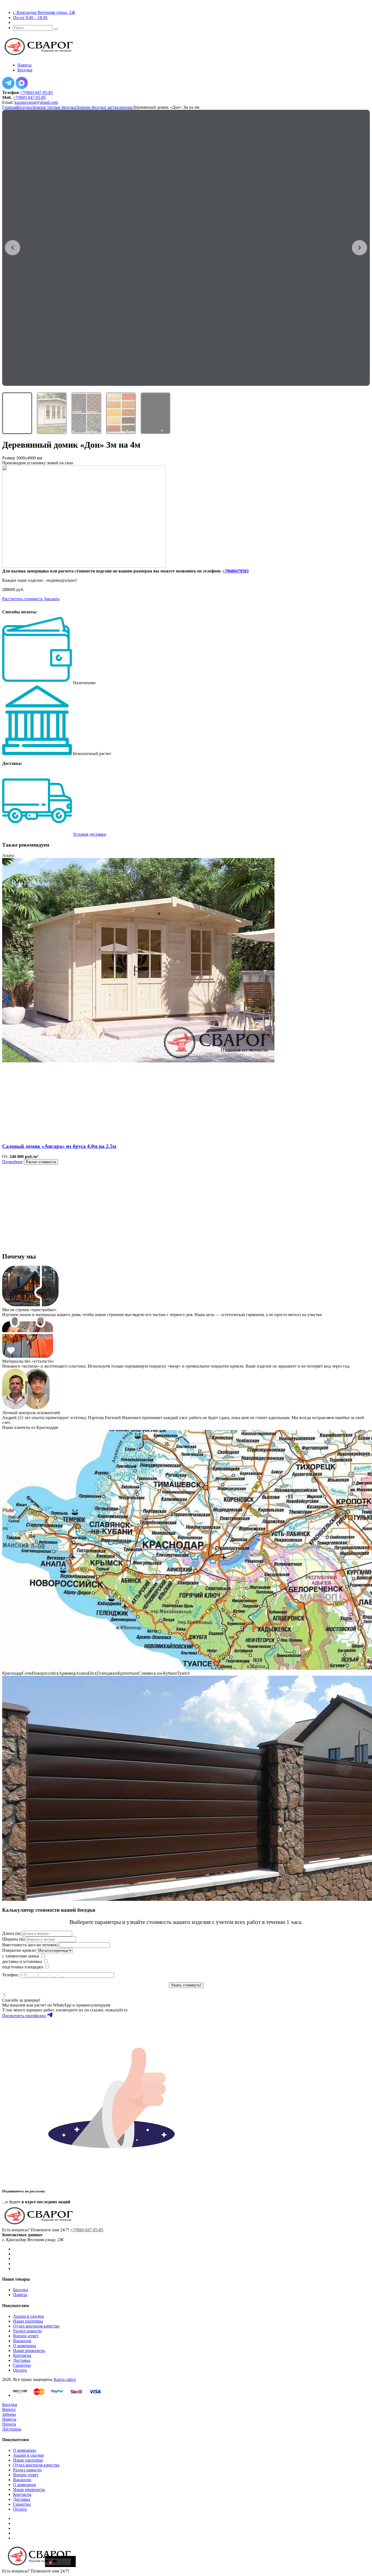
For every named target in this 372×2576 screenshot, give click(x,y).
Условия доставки (90, 834)
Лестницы (12, 2429)
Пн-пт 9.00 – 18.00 (30, 18)
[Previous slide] (13, 248)
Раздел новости (27, 2331)
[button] (9, 998)
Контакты (22, 2355)
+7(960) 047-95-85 (36, 93)
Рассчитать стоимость (22, 599)
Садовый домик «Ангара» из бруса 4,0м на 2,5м (59, 1146)
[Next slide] (359, 248)
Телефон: (11, 1975)
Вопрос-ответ (26, 2336)
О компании (25, 2346)
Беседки (24, 107)
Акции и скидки (28, 2316)
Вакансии (22, 2341)
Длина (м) (11, 1933)
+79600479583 (235, 571)
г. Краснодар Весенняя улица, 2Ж (44, 12)
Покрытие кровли (19, 1950)
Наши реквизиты (29, 2351)
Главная (10, 107)
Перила (9, 2424)
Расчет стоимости (41, 1162)
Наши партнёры (28, 2321)
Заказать (52, 599)
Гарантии (22, 2365)
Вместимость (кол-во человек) (30, 1945)
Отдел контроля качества (36, 2326)
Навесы (20, 2295)
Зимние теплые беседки (54, 107)
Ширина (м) (13, 1939)
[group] (186, 248)
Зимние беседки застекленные (104, 107)
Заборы (9, 2414)
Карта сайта (65, 2379)
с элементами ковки (21, 1956)
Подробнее (12, 1162)
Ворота (9, 2409)
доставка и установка (22, 1961)
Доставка (22, 2360)
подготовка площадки (23, 1967)
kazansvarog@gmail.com (36, 102)
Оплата (20, 2370)
